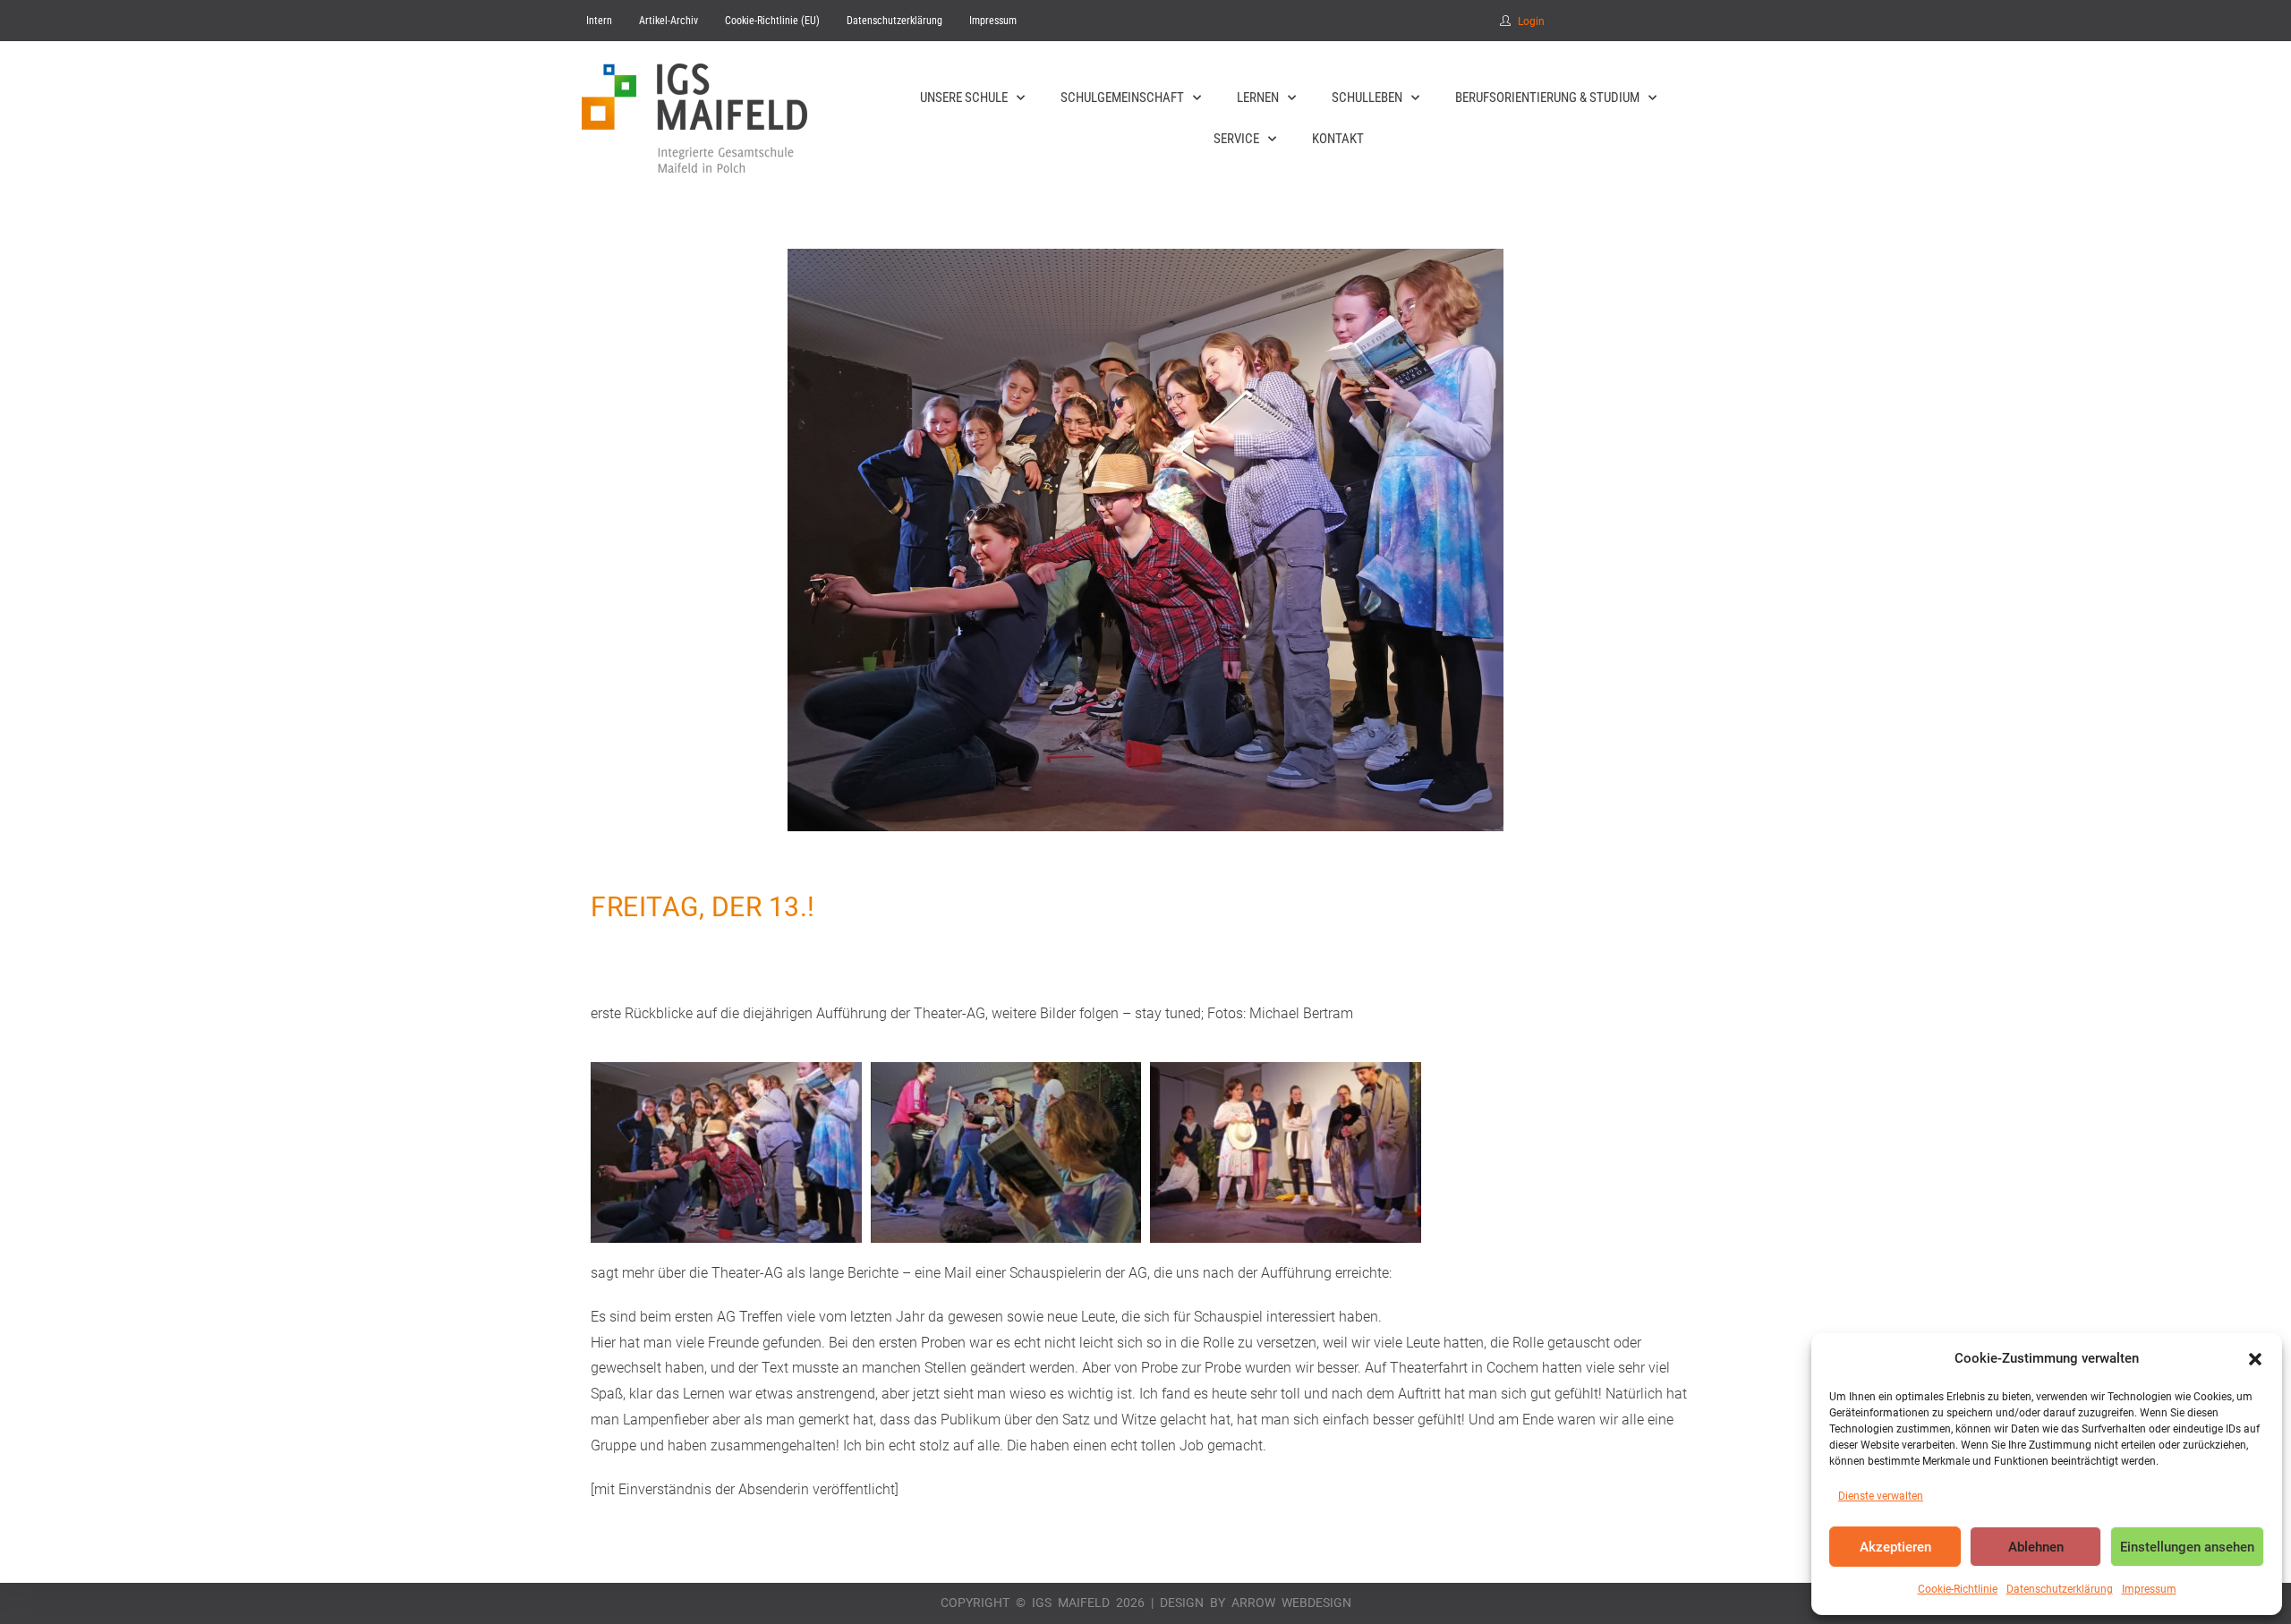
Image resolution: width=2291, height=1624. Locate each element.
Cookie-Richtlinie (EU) (772, 21)
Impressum (2149, 1589)
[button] (2255, 1359)
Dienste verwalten (1881, 1496)
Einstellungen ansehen (2187, 1547)
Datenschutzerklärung (2060, 1589)
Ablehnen (2036, 1547)
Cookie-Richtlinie (1958, 1589)
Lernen (1258, 98)
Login (1531, 21)
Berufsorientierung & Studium (1547, 98)
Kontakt (1338, 139)
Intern (599, 21)
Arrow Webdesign (1291, 1603)
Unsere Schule (964, 98)
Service (1236, 139)
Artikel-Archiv (669, 21)
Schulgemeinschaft (1122, 98)
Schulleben (1367, 98)
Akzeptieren (1895, 1547)
